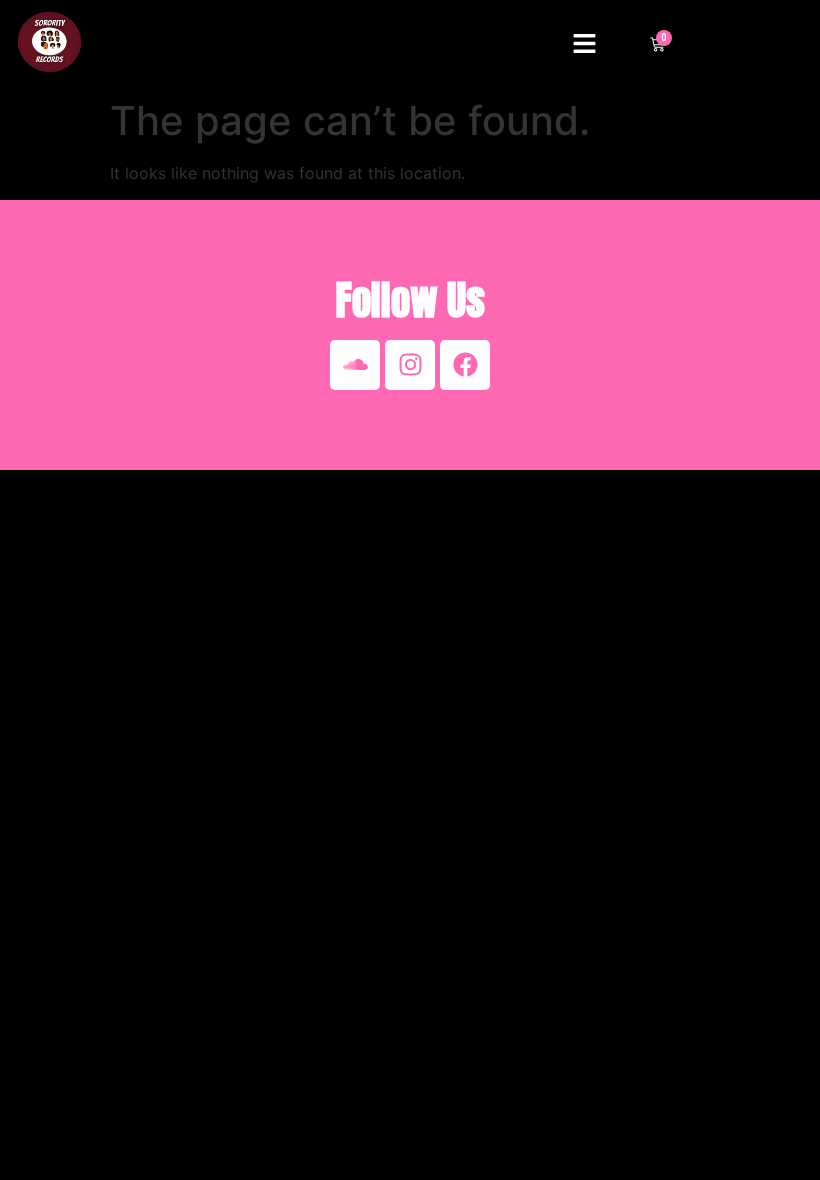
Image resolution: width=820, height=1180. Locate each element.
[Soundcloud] (355, 365)
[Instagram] (410, 365)
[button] (585, 44)
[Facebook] (465, 365)
